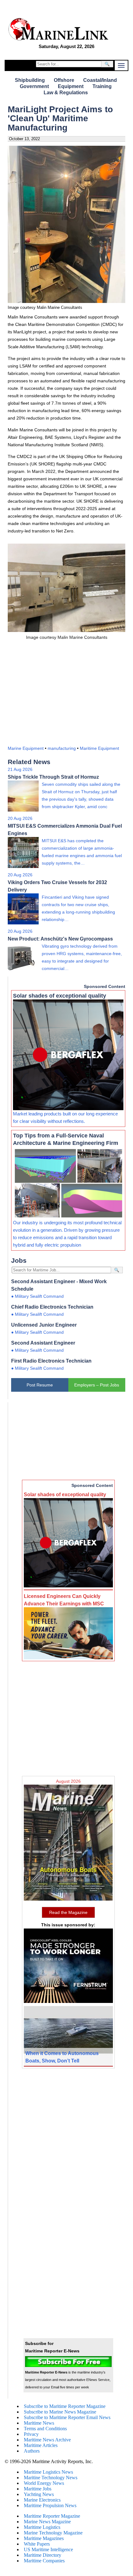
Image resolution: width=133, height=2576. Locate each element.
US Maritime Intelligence (48, 2549)
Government (34, 86)
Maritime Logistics (42, 2527)
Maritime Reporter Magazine (52, 2516)
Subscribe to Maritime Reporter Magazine (65, 2406)
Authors (32, 2451)
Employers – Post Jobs (97, 1385)
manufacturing (62, 748)
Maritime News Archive (47, 2440)
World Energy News (44, 2483)
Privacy (31, 2434)
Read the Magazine (68, 1912)
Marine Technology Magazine (53, 2533)
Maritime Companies (44, 2561)
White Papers (37, 2544)
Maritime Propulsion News (50, 2505)
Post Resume (40, 1385)
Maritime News (39, 2423)
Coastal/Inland (100, 80)
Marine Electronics (42, 2500)
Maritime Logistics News (48, 2472)
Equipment (71, 86)
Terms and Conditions (45, 2429)
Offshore (64, 80)
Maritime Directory (43, 2555)
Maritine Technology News (51, 2478)
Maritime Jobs (38, 2489)
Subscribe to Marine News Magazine (60, 2412)
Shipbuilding (30, 80)
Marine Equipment (26, 748)
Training (102, 86)
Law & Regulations (66, 93)
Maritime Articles (41, 2445)
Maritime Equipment (99, 748)
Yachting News (39, 2494)
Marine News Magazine (47, 2522)
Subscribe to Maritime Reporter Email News (67, 2417)
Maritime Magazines (44, 2538)
